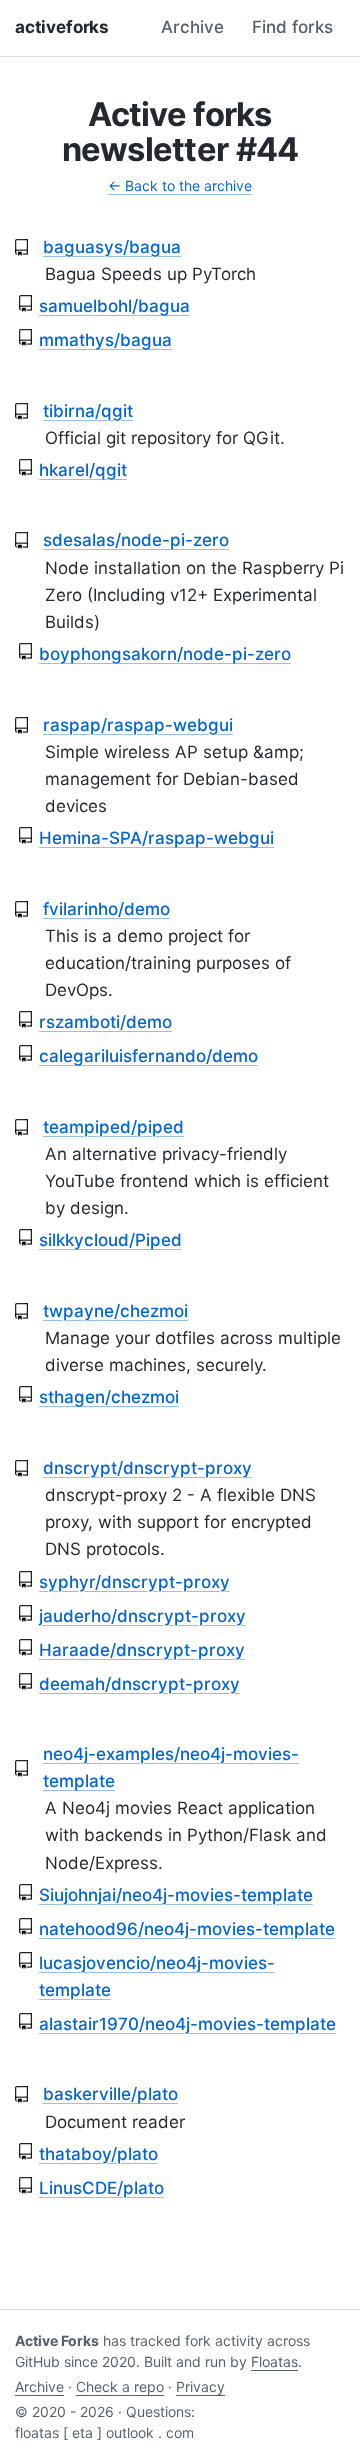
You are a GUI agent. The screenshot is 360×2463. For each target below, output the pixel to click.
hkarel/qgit (83, 470)
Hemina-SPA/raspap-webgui (156, 838)
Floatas (274, 2361)
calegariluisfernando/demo (148, 1056)
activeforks (62, 27)
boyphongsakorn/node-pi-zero (165, 654)
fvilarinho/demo (106, 909)
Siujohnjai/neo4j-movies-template (176, 1895)
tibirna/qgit (88, 411)
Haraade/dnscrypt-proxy (142, 1650)
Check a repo (120, 2386)
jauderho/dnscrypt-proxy (142, 1616)
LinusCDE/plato (101, 2188)
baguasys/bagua (112, 247)
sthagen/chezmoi (109, 1397)
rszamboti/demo (105, 1022)
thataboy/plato (98, 2154)
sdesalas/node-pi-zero (136, 540)
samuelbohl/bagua (114, 306)
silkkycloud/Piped (110, 1240)
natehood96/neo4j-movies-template (187, 1929)
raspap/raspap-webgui (138, 725)
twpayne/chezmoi (115, 1311)
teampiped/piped (113, 1127)
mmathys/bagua (105, 340)
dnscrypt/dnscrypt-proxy (147, 1468)
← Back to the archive (180, 185)
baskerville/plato (110, 2094)
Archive (192, 27)
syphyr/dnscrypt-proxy (134, 1582)
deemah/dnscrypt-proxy (139, 1684)
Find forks (292, 27)
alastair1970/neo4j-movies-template (187, 2024)
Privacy (200, 2386)
